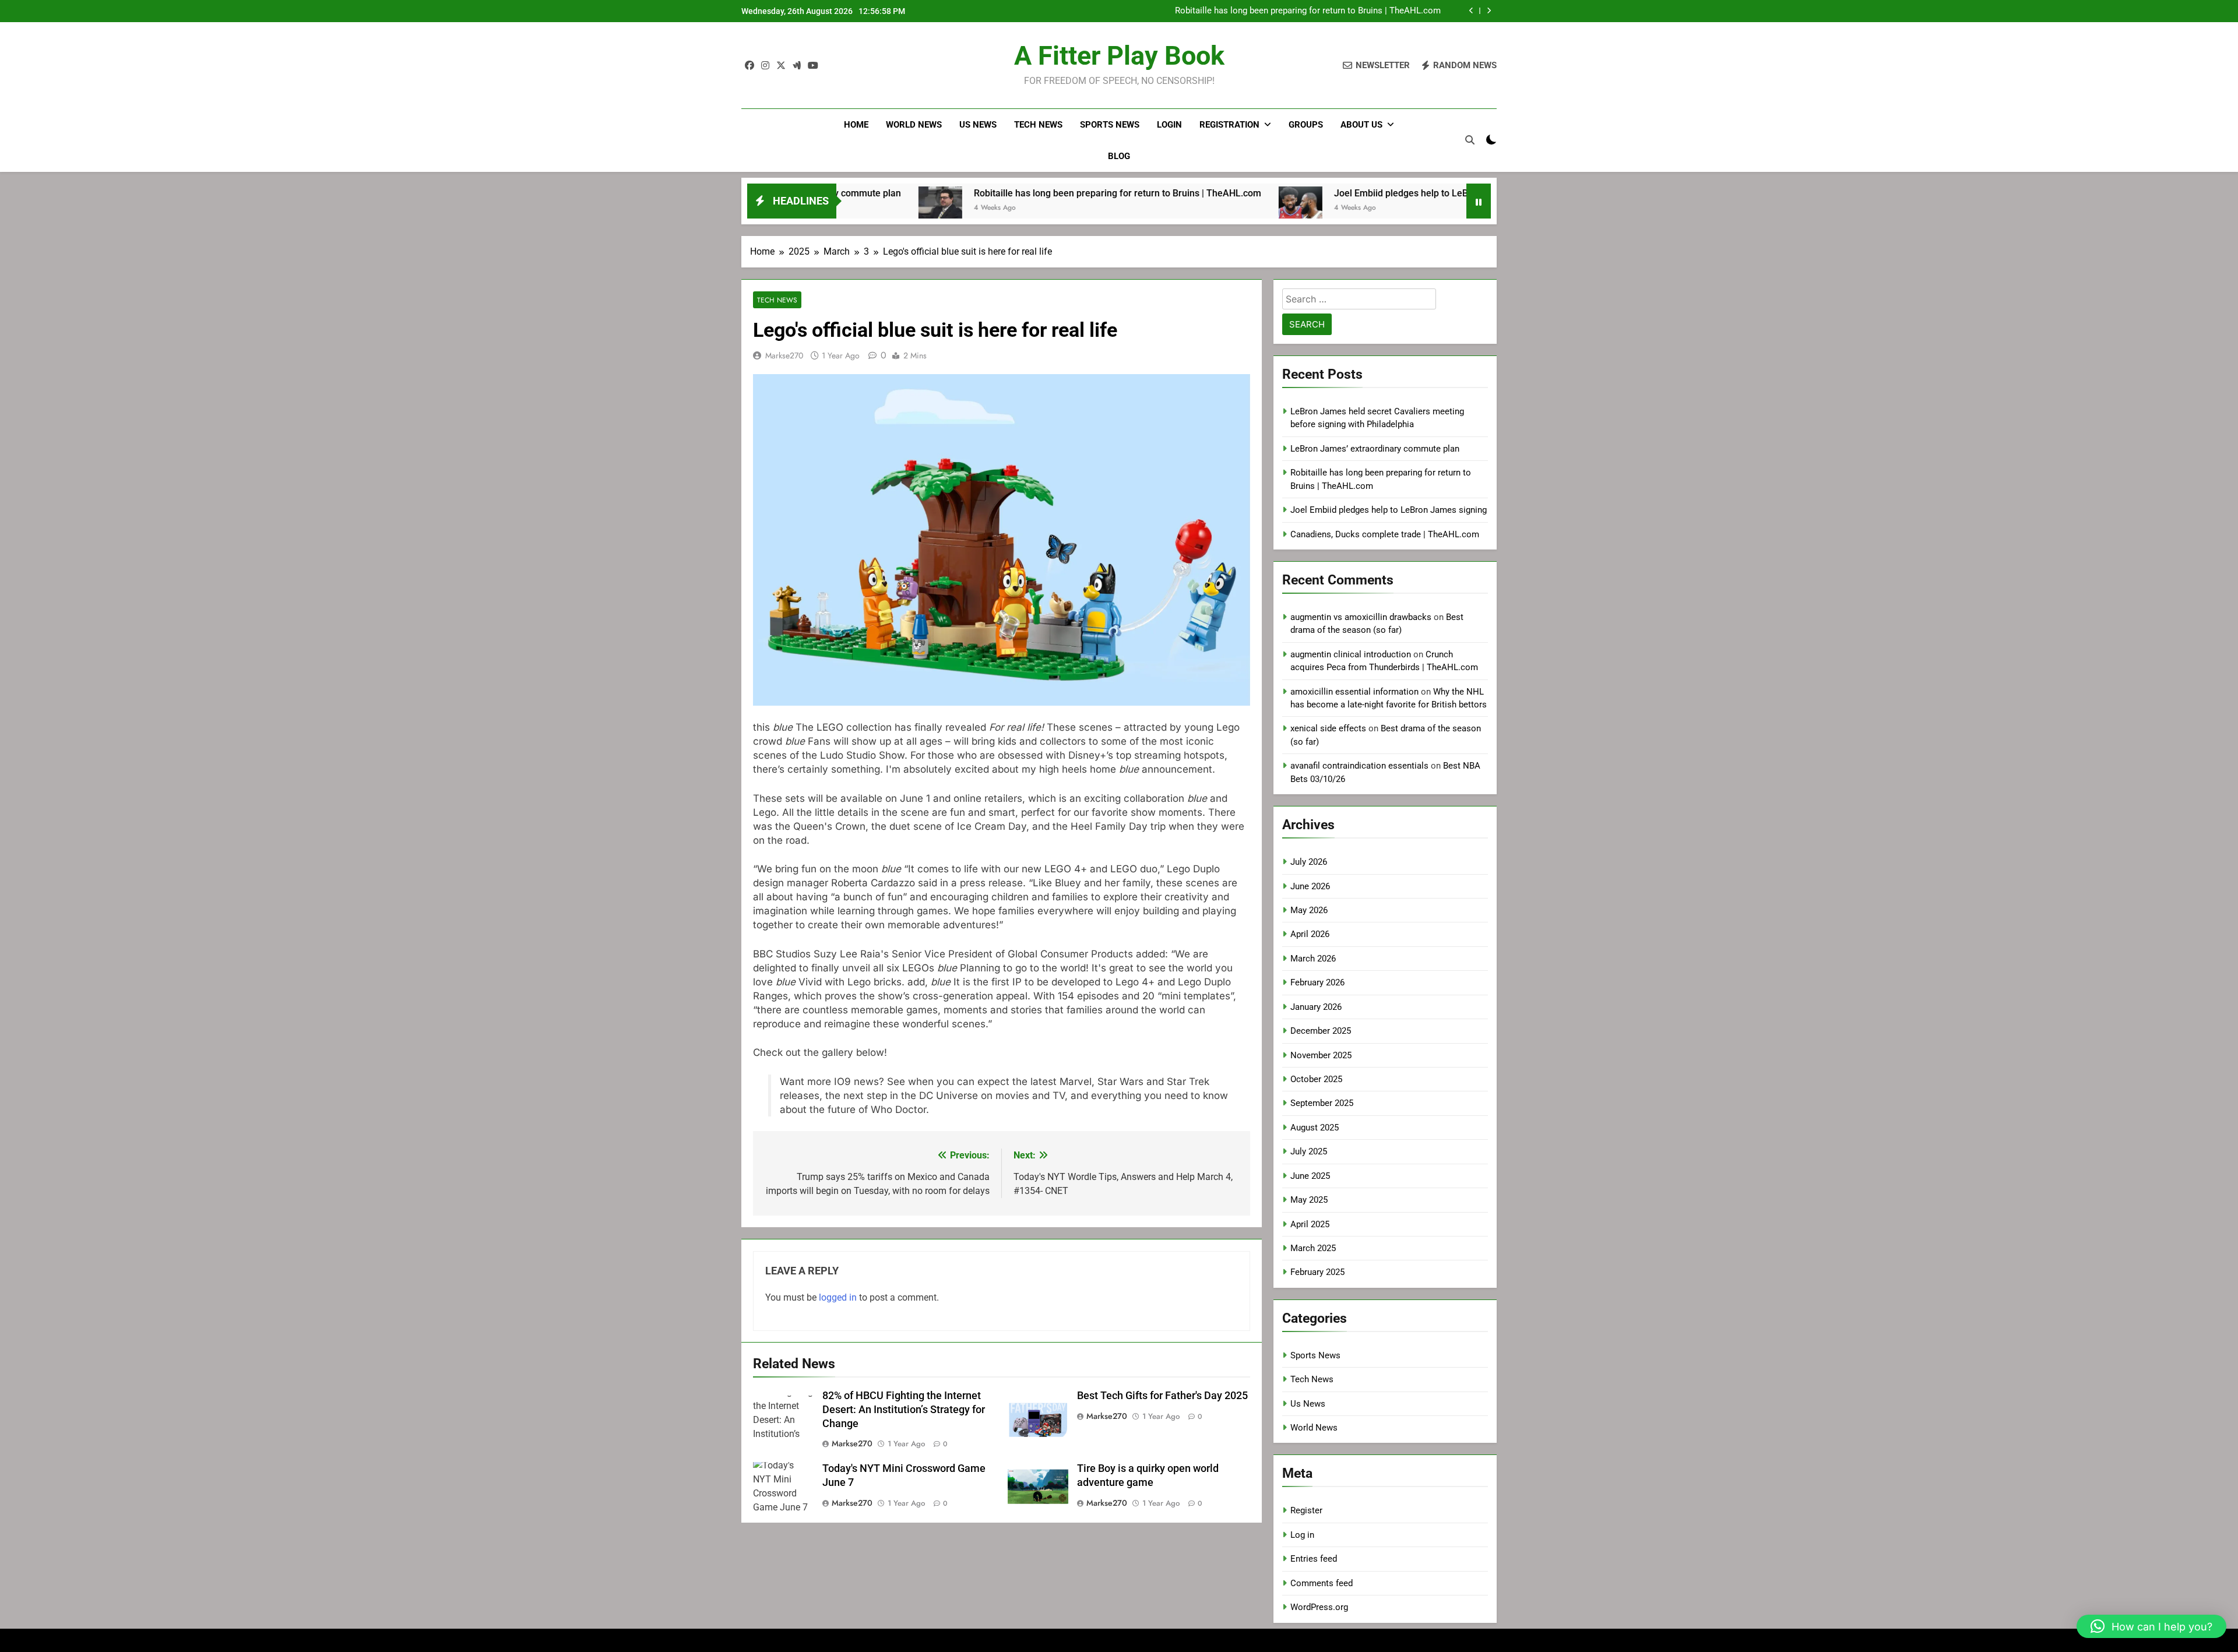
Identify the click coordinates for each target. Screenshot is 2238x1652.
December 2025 (1321, 1031)
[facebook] (749, 66)
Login (1169, 125)
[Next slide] (1489, 11)
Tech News (1038, 125)
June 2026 (1310, 886)
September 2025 (1322, 1103)
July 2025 (1309, 1151)
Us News (978, 125)
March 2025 (1313, 1248)
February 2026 (1317, 982)
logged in (838, 1297)
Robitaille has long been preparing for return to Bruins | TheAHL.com (1308, 11)
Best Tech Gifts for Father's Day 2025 (1162, 1396)
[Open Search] (1470, 140)
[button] (2151, 1626)
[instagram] (765, 66)
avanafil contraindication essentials (1359, 766)
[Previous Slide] (1471, 11)
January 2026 (1316, 1007)
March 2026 (1313, 959)
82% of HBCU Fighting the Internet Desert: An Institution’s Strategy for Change (904, 1410)
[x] (781, 66)
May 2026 (1309, 910)
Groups (1306, 125)
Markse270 (784, 355)
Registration (1229, 125)
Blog (1119, 156)
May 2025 (1309, 1200)
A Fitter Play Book (1119, 56)
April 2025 (1310, 1224)
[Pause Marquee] (1479, 201)
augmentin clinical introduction (1351, 654)
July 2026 (1309, 862)
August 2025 (1315, 1128)
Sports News (1110, 125)
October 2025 (1316, 1079)
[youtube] (813, 66)
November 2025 (1321, 1055)
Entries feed (1314, 1559)
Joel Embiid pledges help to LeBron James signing (1335, 193)
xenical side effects (1328, 728)
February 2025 (1317, 1272)
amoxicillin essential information (1354, 692)
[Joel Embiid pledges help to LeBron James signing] (1196, 208)
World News (914, 125)
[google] (797, 66)
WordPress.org (1319, 1607)
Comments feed (1322, 1583)
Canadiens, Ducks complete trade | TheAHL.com (1385, 534)
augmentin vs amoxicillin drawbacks (1361, 617)
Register (1306, 1510)
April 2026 (1310, 934)
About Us (1361, 125)
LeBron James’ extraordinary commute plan (1375, 449)
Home (856, 125)
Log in (1302, 1535)
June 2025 (1310, 1176)
